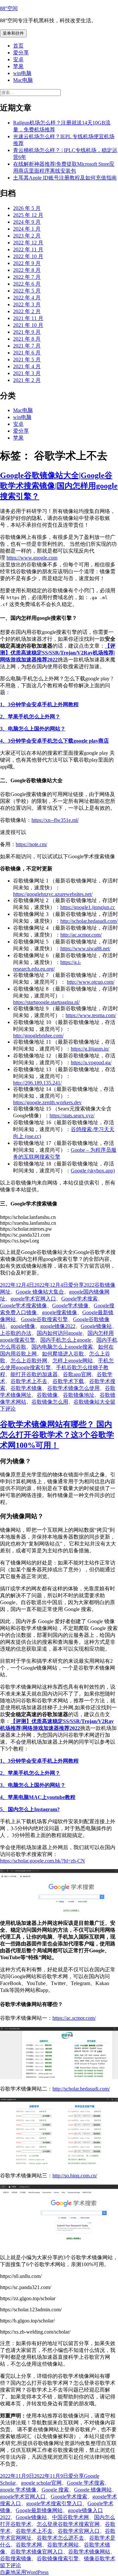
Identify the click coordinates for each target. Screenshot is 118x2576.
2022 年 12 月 (28, 243)
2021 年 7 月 (27, 346)
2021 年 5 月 (27, 360)
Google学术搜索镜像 (23, 1306)
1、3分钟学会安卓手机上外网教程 (39, 704)
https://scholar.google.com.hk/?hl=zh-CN (42, 1861)
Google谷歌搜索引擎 (44, 1319)
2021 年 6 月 (27, 353)
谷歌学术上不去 (29, 1381)
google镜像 (23, 1326)
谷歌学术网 (29, 2545)
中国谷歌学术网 (70, 2517)
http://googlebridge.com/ (38, 1036)
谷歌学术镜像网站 (89, 2552)
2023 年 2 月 (27, 236)
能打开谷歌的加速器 (34, 1374)
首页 (18, 46)
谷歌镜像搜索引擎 (58, 2558)
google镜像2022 (58, 1326)
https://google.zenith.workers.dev (47, 1102)
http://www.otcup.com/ (91, 982)
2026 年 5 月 (27, 208)
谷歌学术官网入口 (79, 2531)
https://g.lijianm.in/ (90, 1049)
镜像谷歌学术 (100, 2558)
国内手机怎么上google (66, 1340)
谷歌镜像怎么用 (50, 1402)
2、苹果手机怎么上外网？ (30, 717)
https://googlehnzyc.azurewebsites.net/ (53, 894)
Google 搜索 (55, 2490)
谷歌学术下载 (68, 1381)
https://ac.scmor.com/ (74, 2018)
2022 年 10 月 (28, 256)
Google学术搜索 (79, 1299)
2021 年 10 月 (28, 325)
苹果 (18, 66)
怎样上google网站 (73, 1361)
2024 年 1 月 (27, 229)
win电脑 (22, 73)
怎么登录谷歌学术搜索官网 (68, 2524)
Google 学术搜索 (86, 2483)
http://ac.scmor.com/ (81, 935)
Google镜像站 (96, 1326)
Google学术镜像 (70, 1306)
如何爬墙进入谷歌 (63, 1354)
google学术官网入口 (33, 1299)
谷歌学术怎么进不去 (60, 2538)
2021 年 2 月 (27, 380)
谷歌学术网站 (63, 2545)
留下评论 (10, 2565)
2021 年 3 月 (27, 373)
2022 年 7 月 (27, 277)
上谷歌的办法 (16, 1333)
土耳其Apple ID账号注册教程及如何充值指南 (65, 178)
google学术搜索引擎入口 (54, 2503)
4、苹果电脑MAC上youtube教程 (38, 1797)
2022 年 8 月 (27, 270)
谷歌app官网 (77, 1374)
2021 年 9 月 (27, 332)
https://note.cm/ (31, 844)
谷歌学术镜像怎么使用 (73, 1388)
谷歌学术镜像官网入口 (37, 2552)
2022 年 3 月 (27, 304)
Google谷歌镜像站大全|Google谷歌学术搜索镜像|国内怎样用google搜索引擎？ (59, 486)
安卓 (18, 59)
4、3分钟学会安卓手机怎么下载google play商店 (54, 741)
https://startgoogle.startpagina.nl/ (46, 1002)
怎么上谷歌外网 (29, 1361)
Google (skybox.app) (93, 1171)
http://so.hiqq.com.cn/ (75, 2176)
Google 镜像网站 (93, 2490)
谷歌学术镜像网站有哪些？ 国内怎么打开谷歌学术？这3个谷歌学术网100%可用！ (57, 1435)
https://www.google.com (32, 558)
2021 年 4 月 (27, 366)
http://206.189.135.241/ (37, 1083)
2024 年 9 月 (27, 222)
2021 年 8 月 (27, 339)
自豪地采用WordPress (24, 2572)
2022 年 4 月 (27, 298)
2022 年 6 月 (27, 284)
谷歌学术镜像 (26, 1388)
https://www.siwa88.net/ (85, 948)
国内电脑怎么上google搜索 (62, 1347)
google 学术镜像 (18, 2490)
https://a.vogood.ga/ (91, 1062)
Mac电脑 (23, 80)
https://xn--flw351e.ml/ (55, 820)
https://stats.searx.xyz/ (72, 1116)
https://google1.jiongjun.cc (88, 907)
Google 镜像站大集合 (40, 1292)
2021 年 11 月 (28, 318)
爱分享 (21, 53)
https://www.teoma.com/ (91, 1015)
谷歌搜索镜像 (16, 2558)
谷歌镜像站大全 (92, 1402)
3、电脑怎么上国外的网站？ (33, 729)
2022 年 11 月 (28, 249)
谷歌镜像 (47, 1395)
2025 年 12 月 (28, 215)
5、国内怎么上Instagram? (30, 1809)
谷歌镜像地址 (79, 1395)
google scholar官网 (41, 2483)
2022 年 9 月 (27, 263)
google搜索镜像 (59, 1312)
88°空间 (9, 8)
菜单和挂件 (13, 33)
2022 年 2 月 (27, 311)
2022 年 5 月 (27, 291)
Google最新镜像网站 (39, 2510)
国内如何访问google (59, 1333)
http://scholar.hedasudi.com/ (89, 921)
